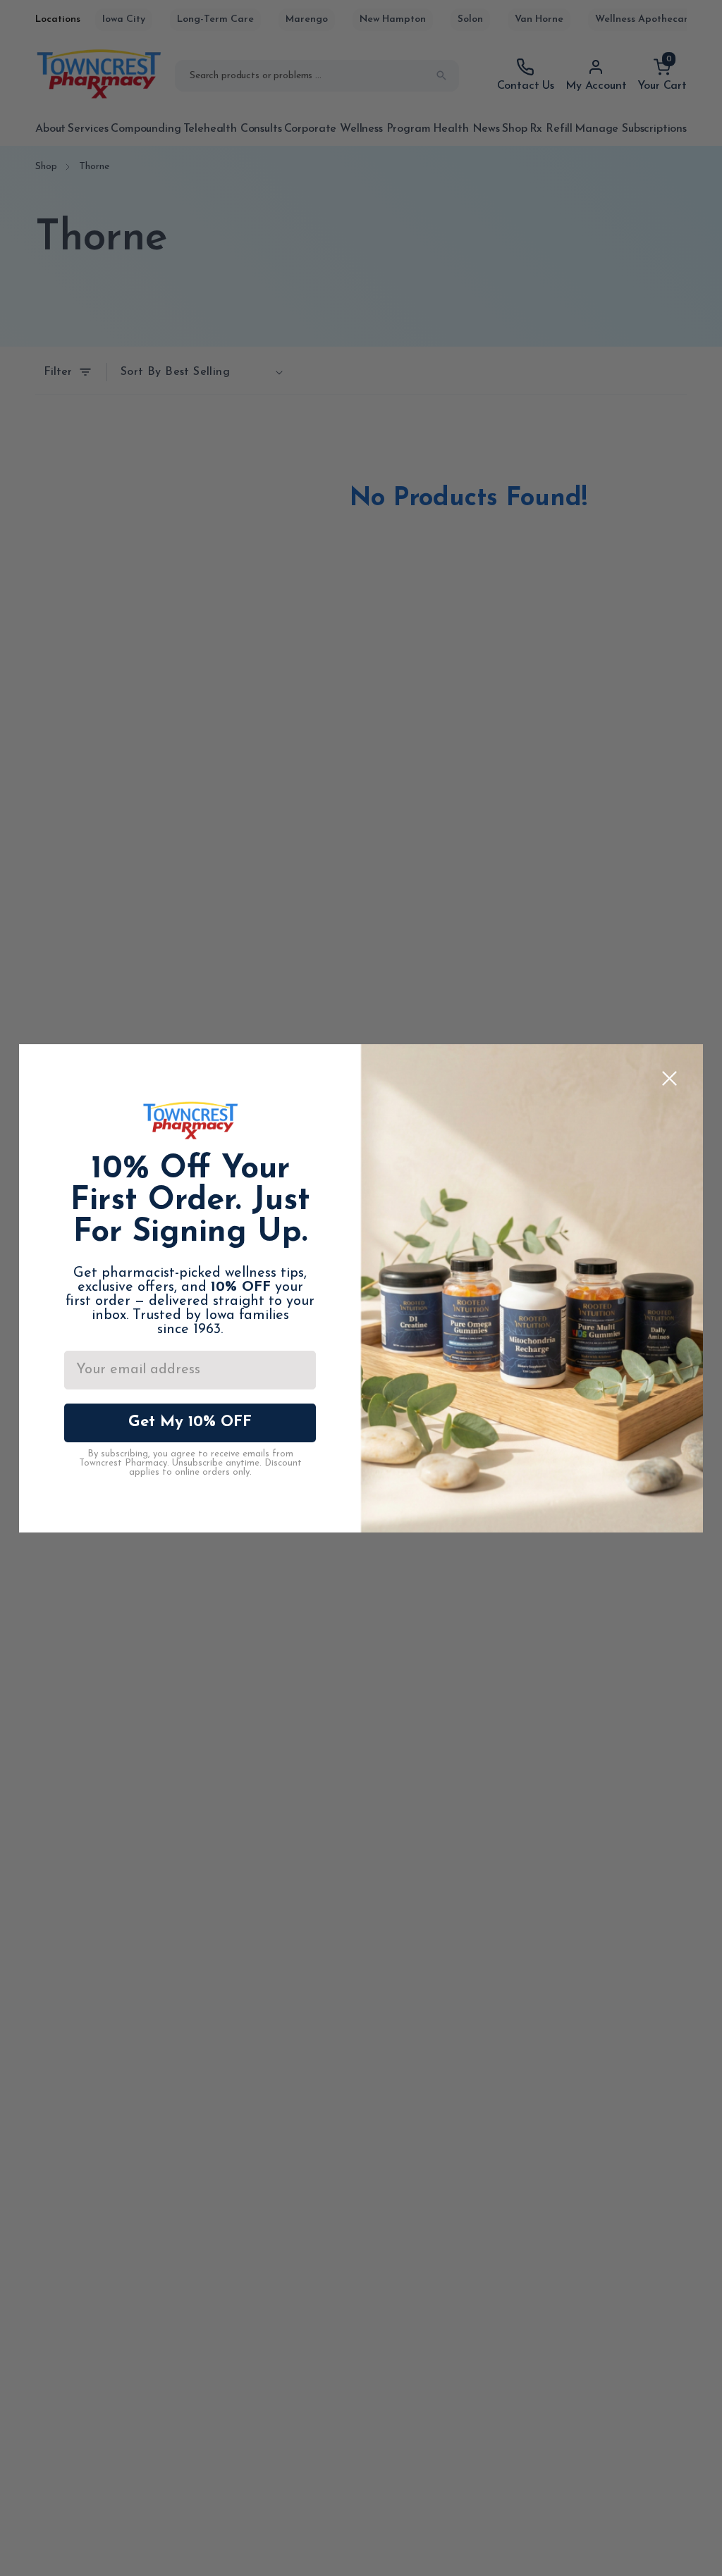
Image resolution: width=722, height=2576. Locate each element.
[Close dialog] (669, 1078)
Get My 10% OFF (190, 1422)
